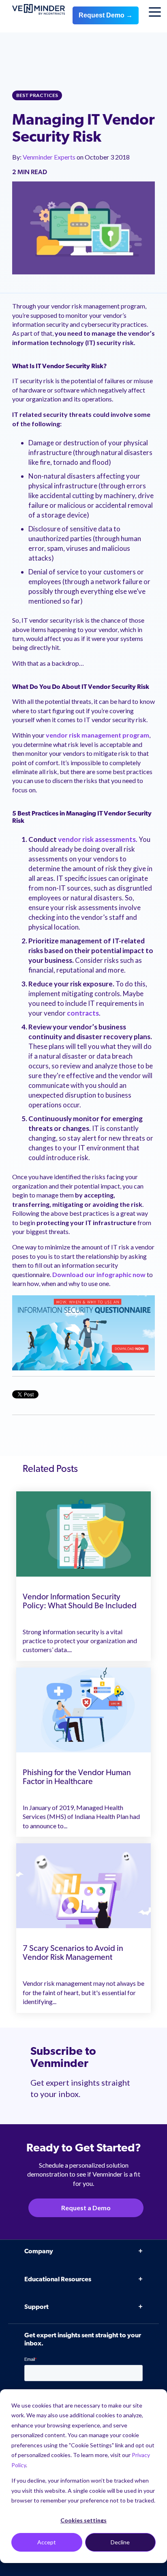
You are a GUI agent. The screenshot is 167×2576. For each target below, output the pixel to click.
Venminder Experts (50, 157)
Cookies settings (83, 2520)
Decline (120, 2542)
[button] (149, 2376)
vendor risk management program (97, 735)
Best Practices (37, 95)
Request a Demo (86, 2208)
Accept (47, 2542)
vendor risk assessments (97, 839)
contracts (83, 1013)
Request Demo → (106, 15)
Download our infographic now (99, 1274)
